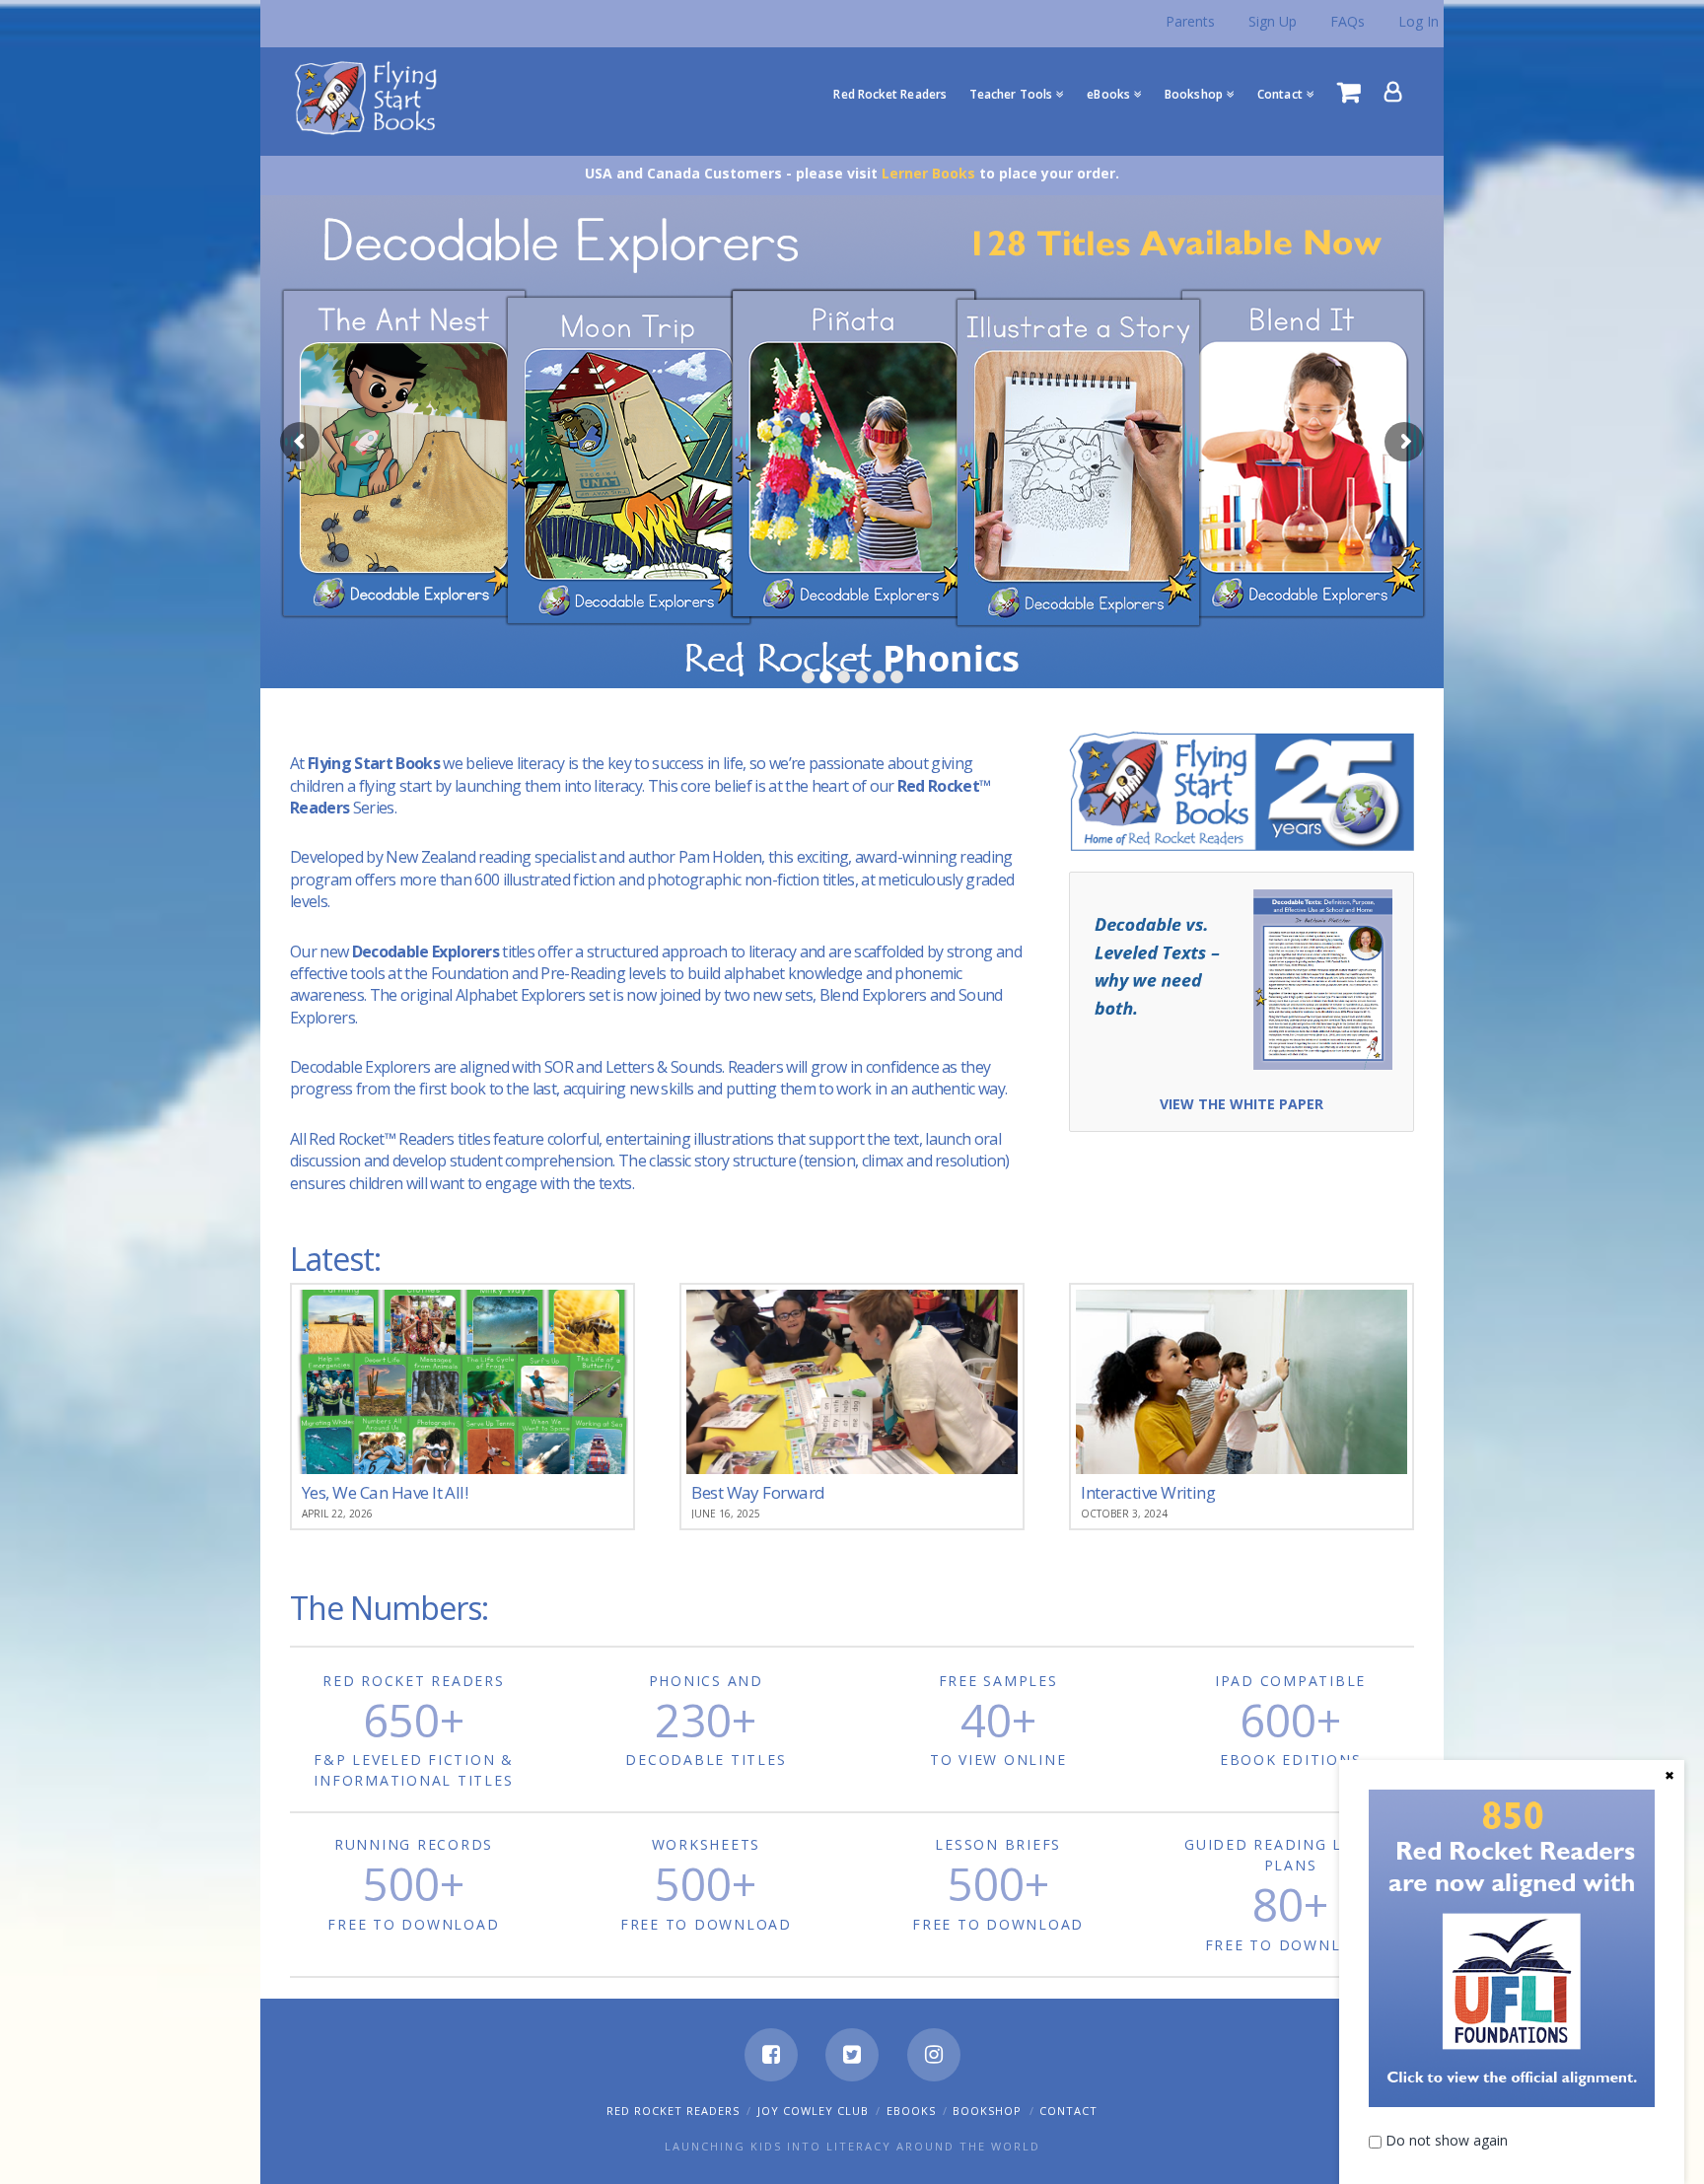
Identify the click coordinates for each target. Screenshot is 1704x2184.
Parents (1190, 21)
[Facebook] (771, 2055)
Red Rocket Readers (673, 2111)
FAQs (1348, 21)
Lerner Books (928, 173)
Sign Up (1273, 21)
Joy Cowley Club (813, 2111)
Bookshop (987, 2111)
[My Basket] (1349, 92)
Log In (1419, 21)
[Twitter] (852, 2055)
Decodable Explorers (426, 951)
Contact (1068, 2111)
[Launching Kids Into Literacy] (370, 97)
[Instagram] (934, 2055)
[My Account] (1393, 92)
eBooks (911, 2111)
